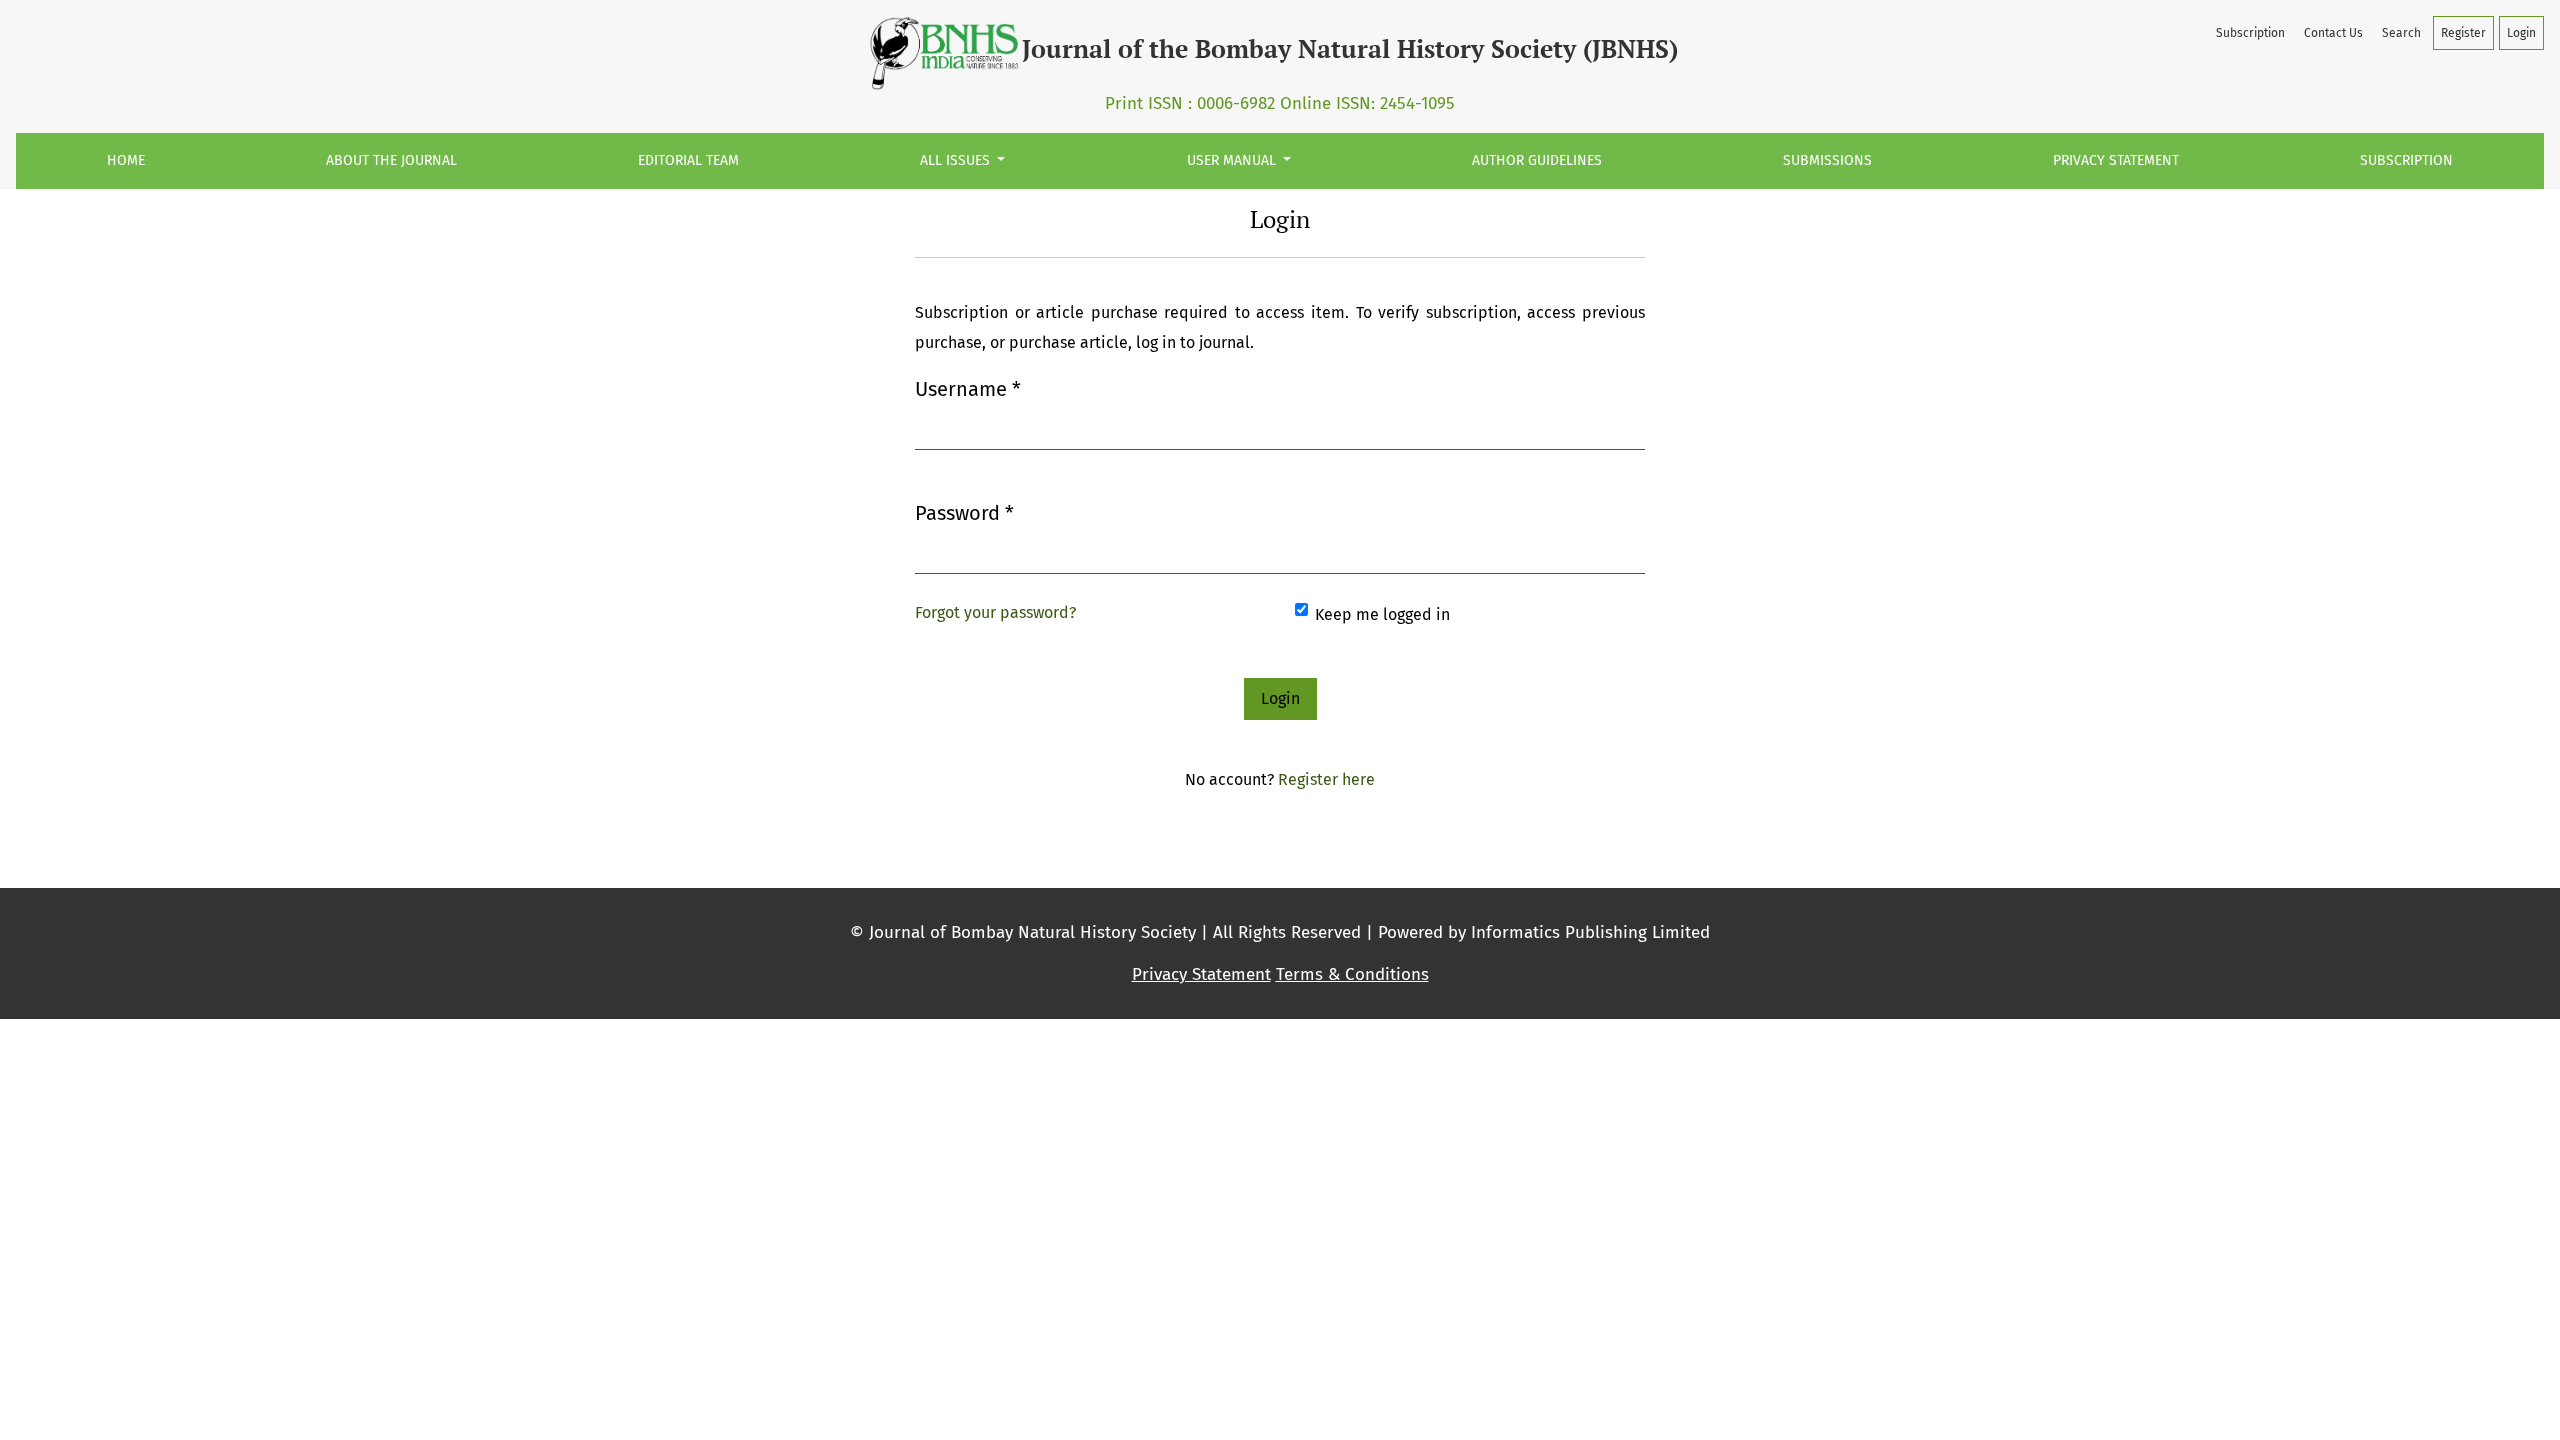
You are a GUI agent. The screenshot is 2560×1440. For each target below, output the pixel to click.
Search (2401, 33)
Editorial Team (688, 160)
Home (126, 160)
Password (964, 512)
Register (2463, 33)
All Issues (957, 160)
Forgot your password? (995, 612)
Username (968, 388)
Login (2521, 33)
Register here (1326, 779)
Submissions (1827, 160)
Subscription (2406, 160)
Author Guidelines (1537, 160)
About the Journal (391, 160)
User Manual (1233, 160)
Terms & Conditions (1352, 974)
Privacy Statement (2116, 160)
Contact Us (2333, 33)
